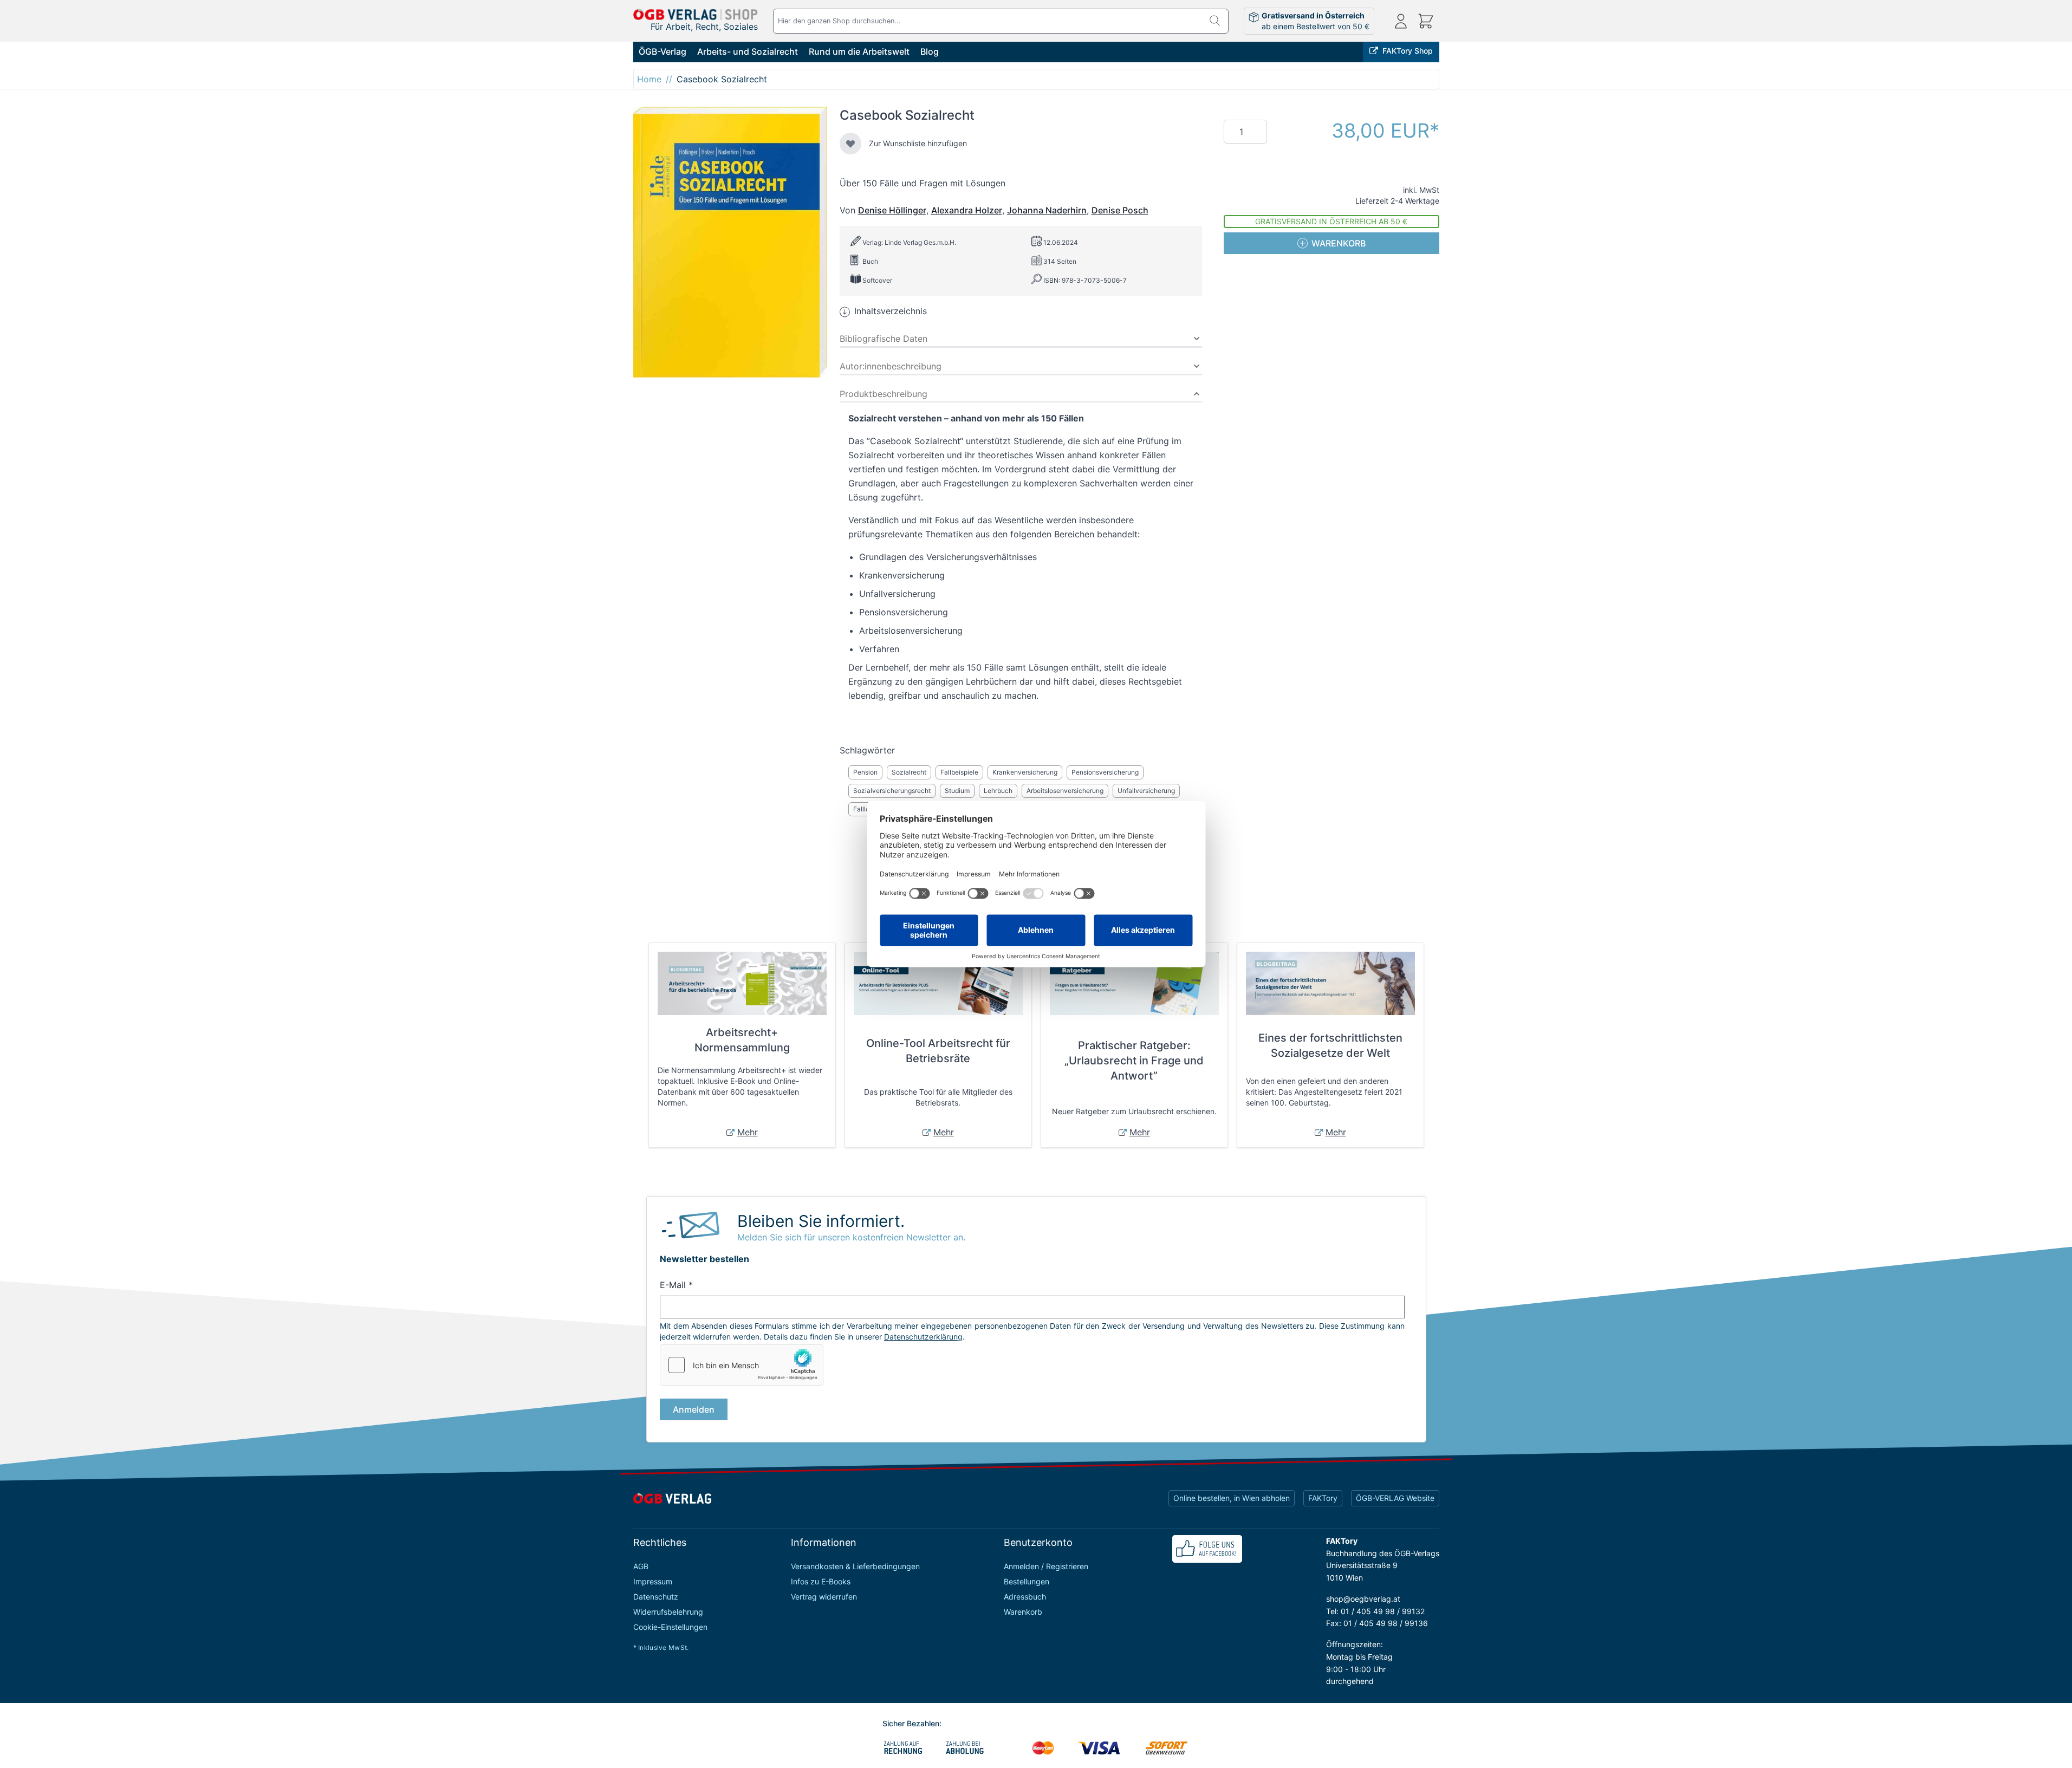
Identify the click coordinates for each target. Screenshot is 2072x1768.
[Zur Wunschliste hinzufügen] (850, 144)
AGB (641, 1566)
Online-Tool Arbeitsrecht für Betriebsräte (938, 1051)
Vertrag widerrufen (824, 1597)
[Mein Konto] (1401, 21)
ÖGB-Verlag (662, 51)
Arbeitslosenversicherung (1065, 791)
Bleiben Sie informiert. (821, 1221)
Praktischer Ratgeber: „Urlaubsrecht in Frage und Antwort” (1134, 1061)
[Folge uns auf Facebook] (1207, 1549)
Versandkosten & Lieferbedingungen (855, 1566)
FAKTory (1323, 1498)
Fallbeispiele (959, 772)
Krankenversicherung (1025, 772)
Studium (957, 791)
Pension (865, 772)
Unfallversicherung (1146, 791)
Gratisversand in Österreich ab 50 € (1331, 221)
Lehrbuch (998, 791)
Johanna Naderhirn (1047, 210)
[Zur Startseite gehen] (696, 14)
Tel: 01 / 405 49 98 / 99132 (1375, 1611)
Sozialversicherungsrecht (892, 791)
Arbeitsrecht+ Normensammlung (742, 1040)
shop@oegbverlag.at (1363, 1599)
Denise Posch (1120, 210)
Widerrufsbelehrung (668, 1612)
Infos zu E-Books (821, 1581)
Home (649, 79)
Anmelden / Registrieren (1046, 1566)
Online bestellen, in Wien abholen (1232, 1498)
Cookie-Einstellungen (670, 1627)
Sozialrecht (909, 772)
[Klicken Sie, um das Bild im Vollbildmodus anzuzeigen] (730, 242)
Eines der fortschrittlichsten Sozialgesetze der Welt (1330, 1045)
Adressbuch (1025, 1597)
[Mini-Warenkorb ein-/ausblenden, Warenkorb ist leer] (1426, 21)
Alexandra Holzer (967, 210)
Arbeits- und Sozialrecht (748, 51)
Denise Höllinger (892, 210)
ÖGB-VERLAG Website (1395, 1498)
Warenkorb (1023, 1612)
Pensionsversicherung (1105, 772)
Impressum (653, 1581)
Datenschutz (656, 1597)
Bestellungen (1027, 1581)
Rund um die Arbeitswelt (859, 51)
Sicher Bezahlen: (912, 1723)
